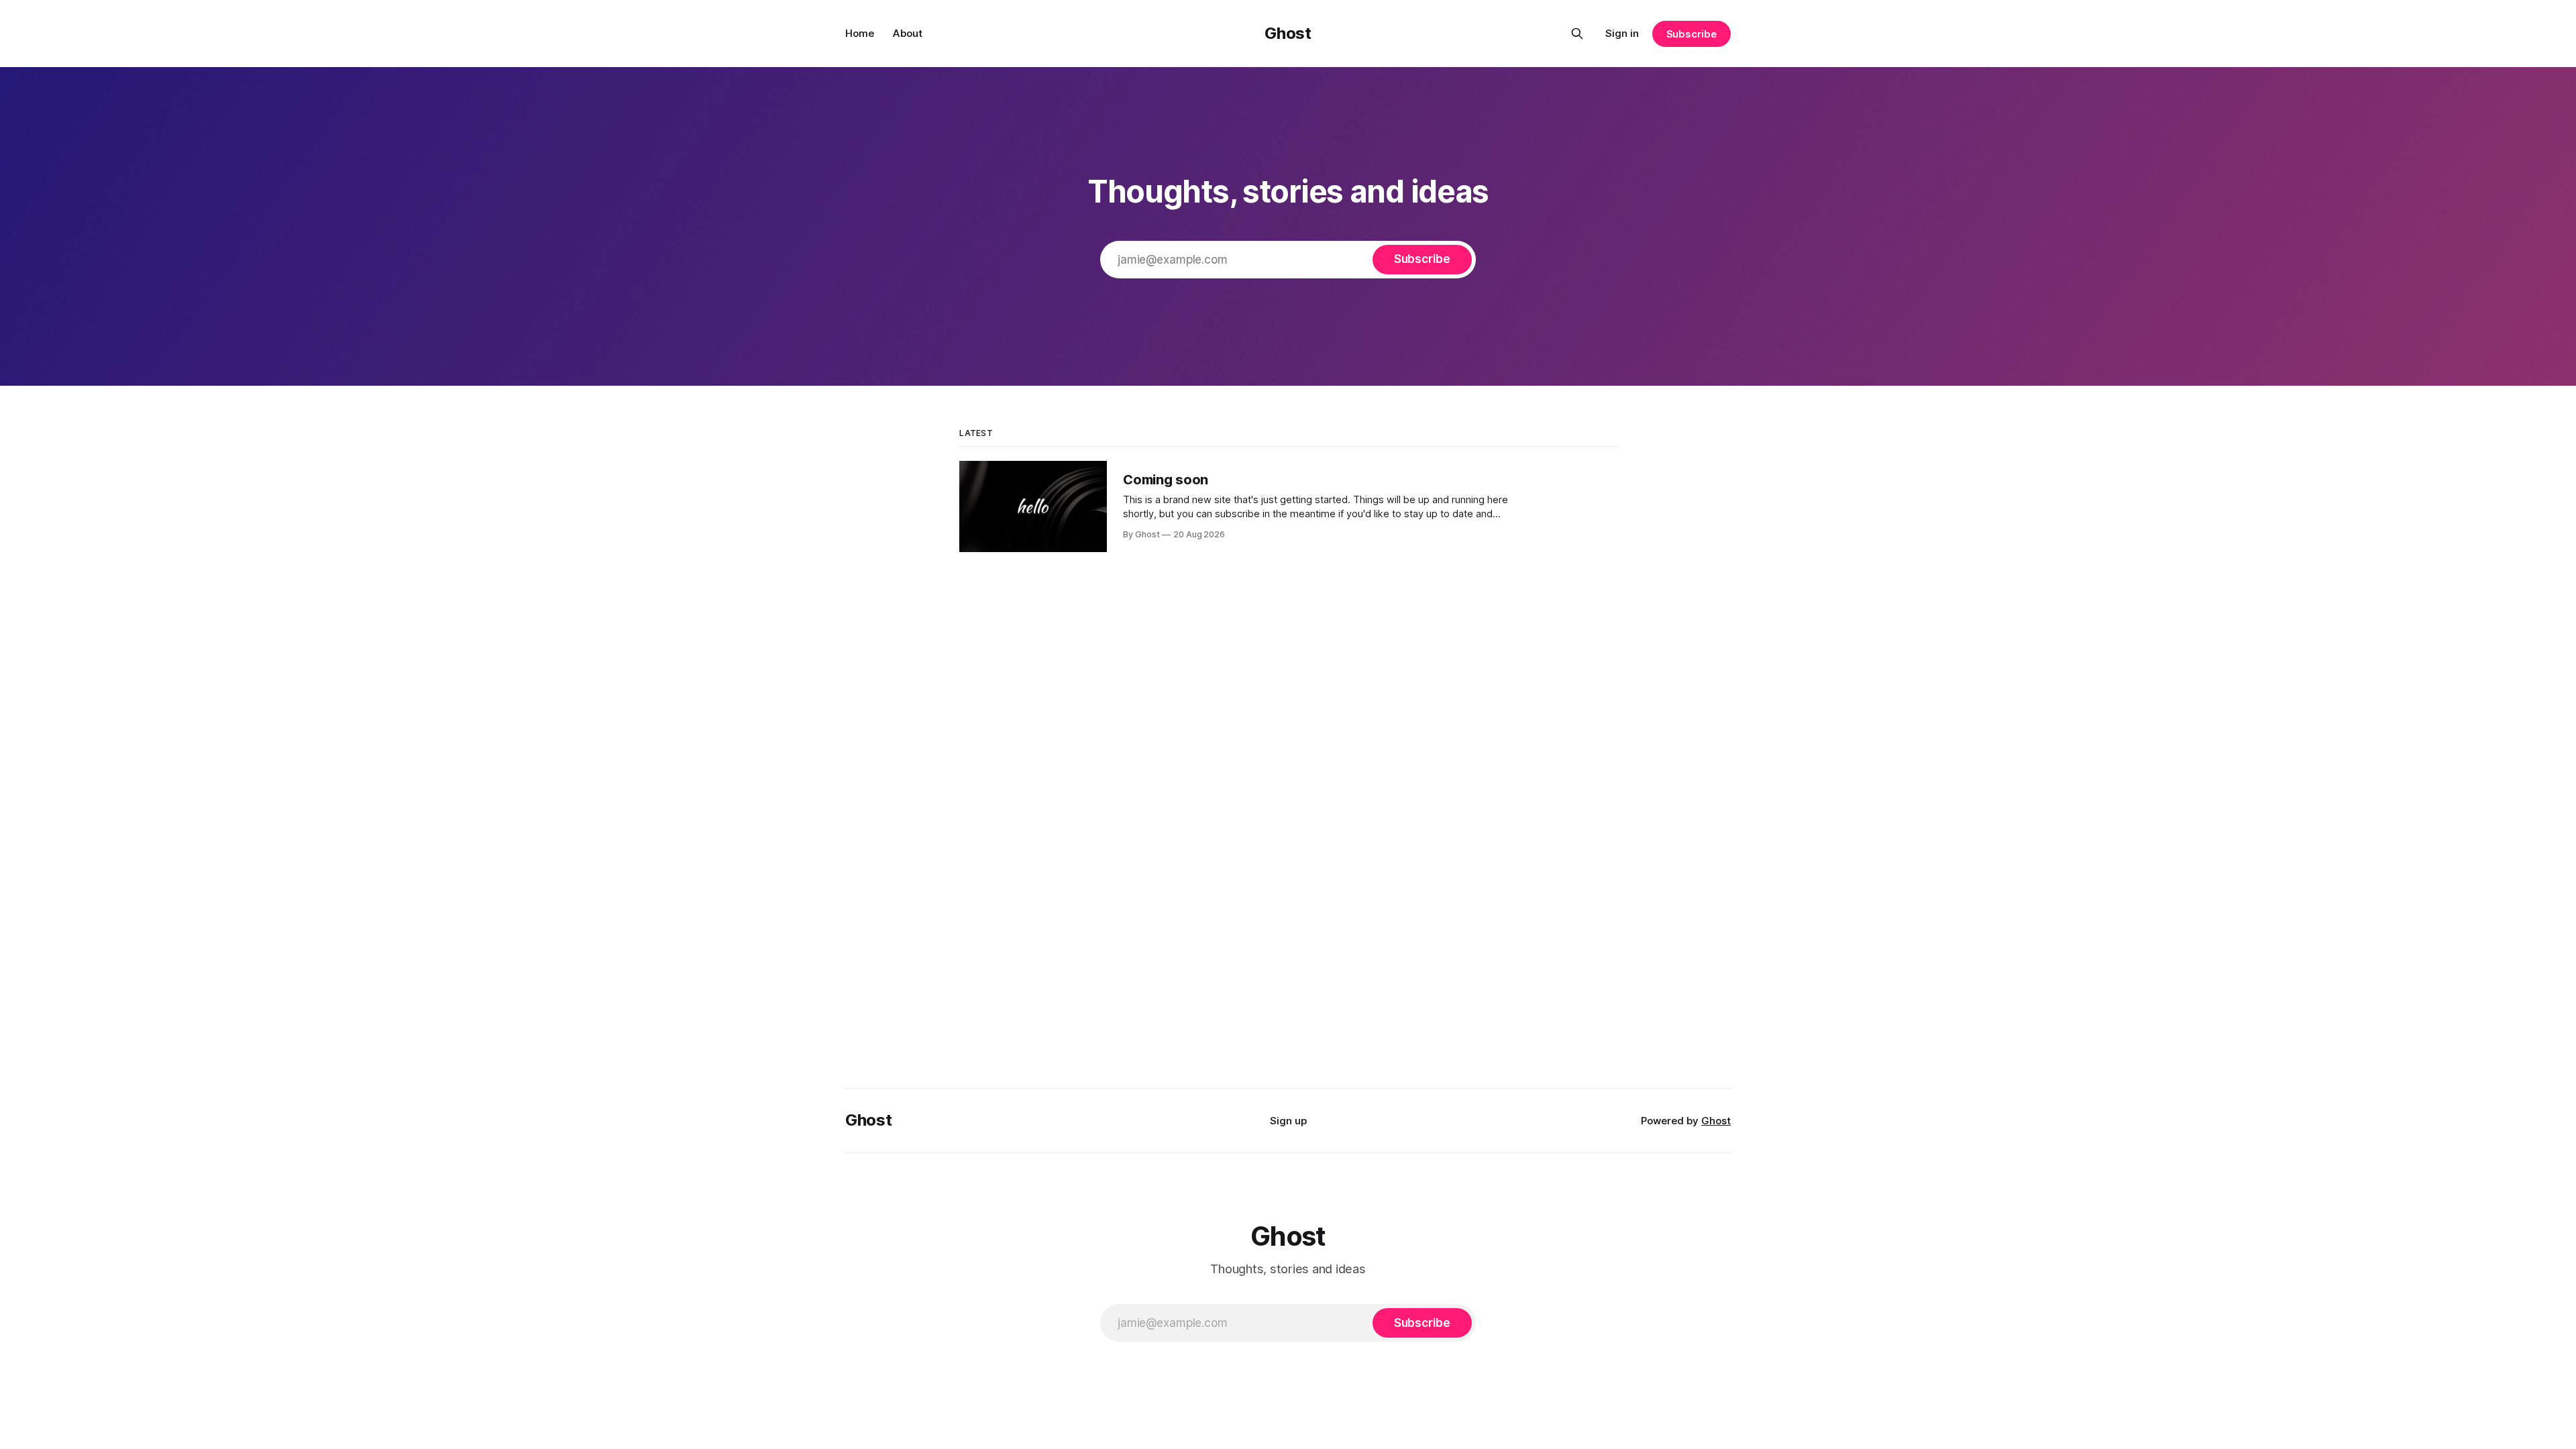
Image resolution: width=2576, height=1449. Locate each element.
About (908, 33)
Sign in (1622, 33)
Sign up (1288, 1121)
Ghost (1288, 33)
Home (860, 33)
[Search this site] (1577, 34)
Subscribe (1692, 34)
